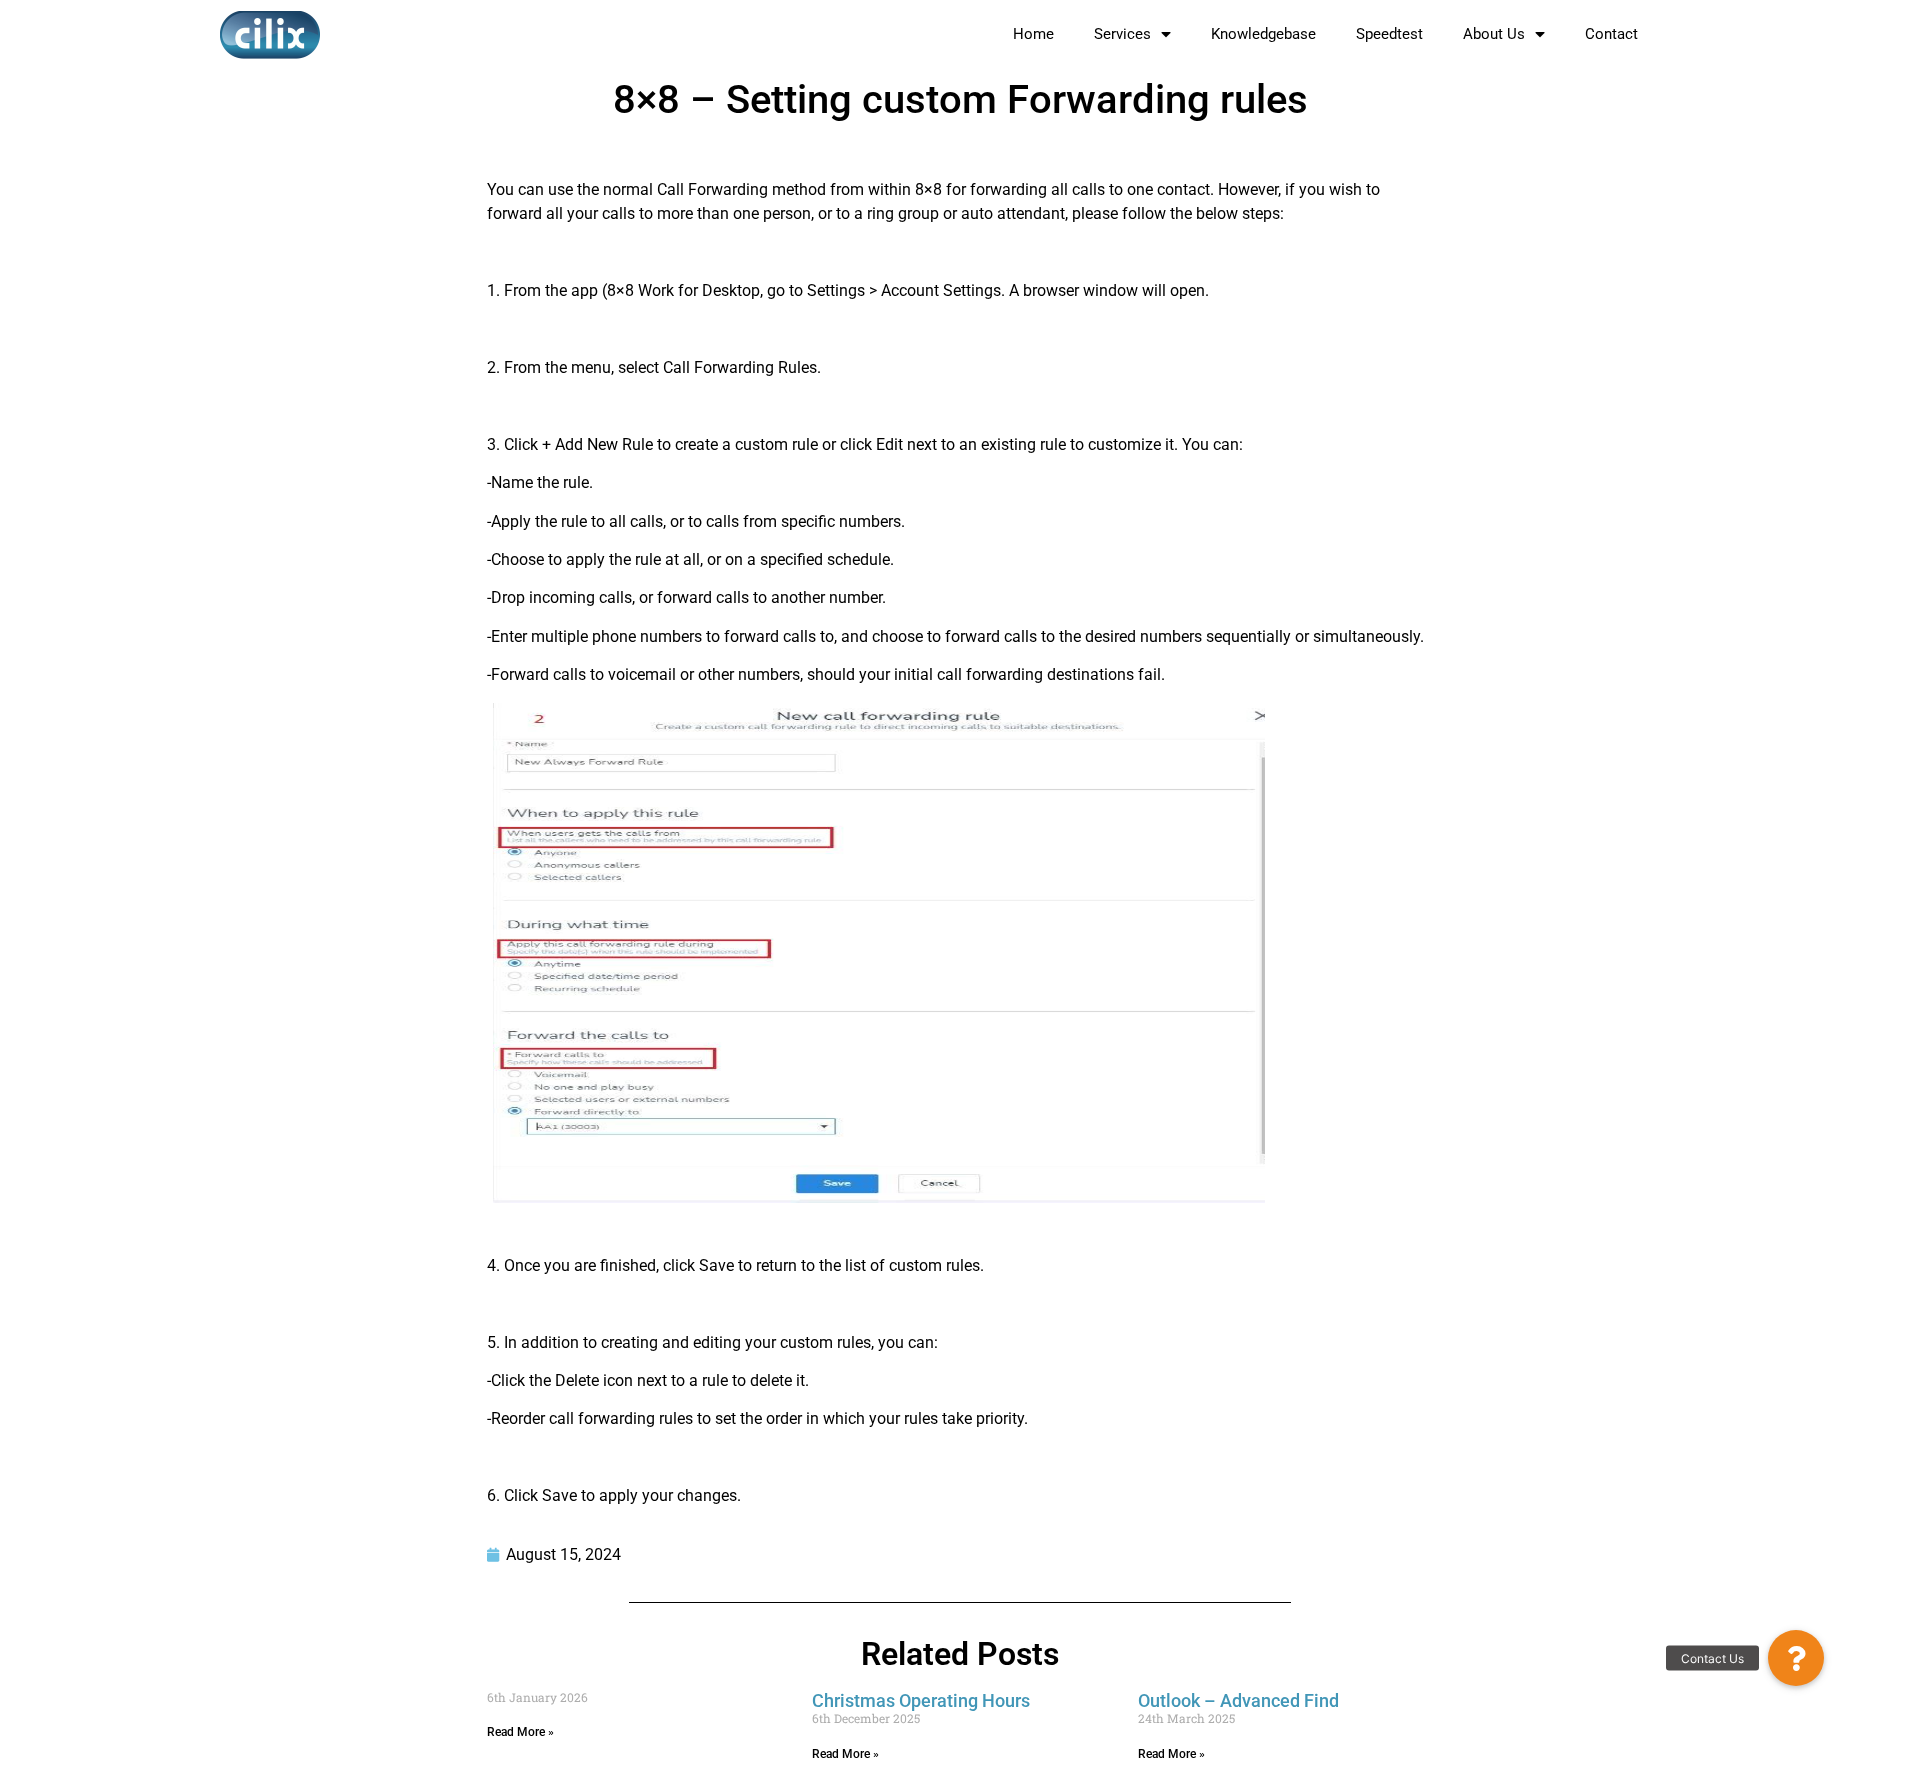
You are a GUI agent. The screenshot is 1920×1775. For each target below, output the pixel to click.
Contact (1611, 34)
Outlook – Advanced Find (1238, 1700)
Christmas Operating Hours (921, 1700)
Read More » (520, 1732)
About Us (1494, 34)
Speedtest (1389, 34)
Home (1033, 34)
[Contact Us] (1796, 1658)
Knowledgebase (1263, 34)
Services (1122, 34)
